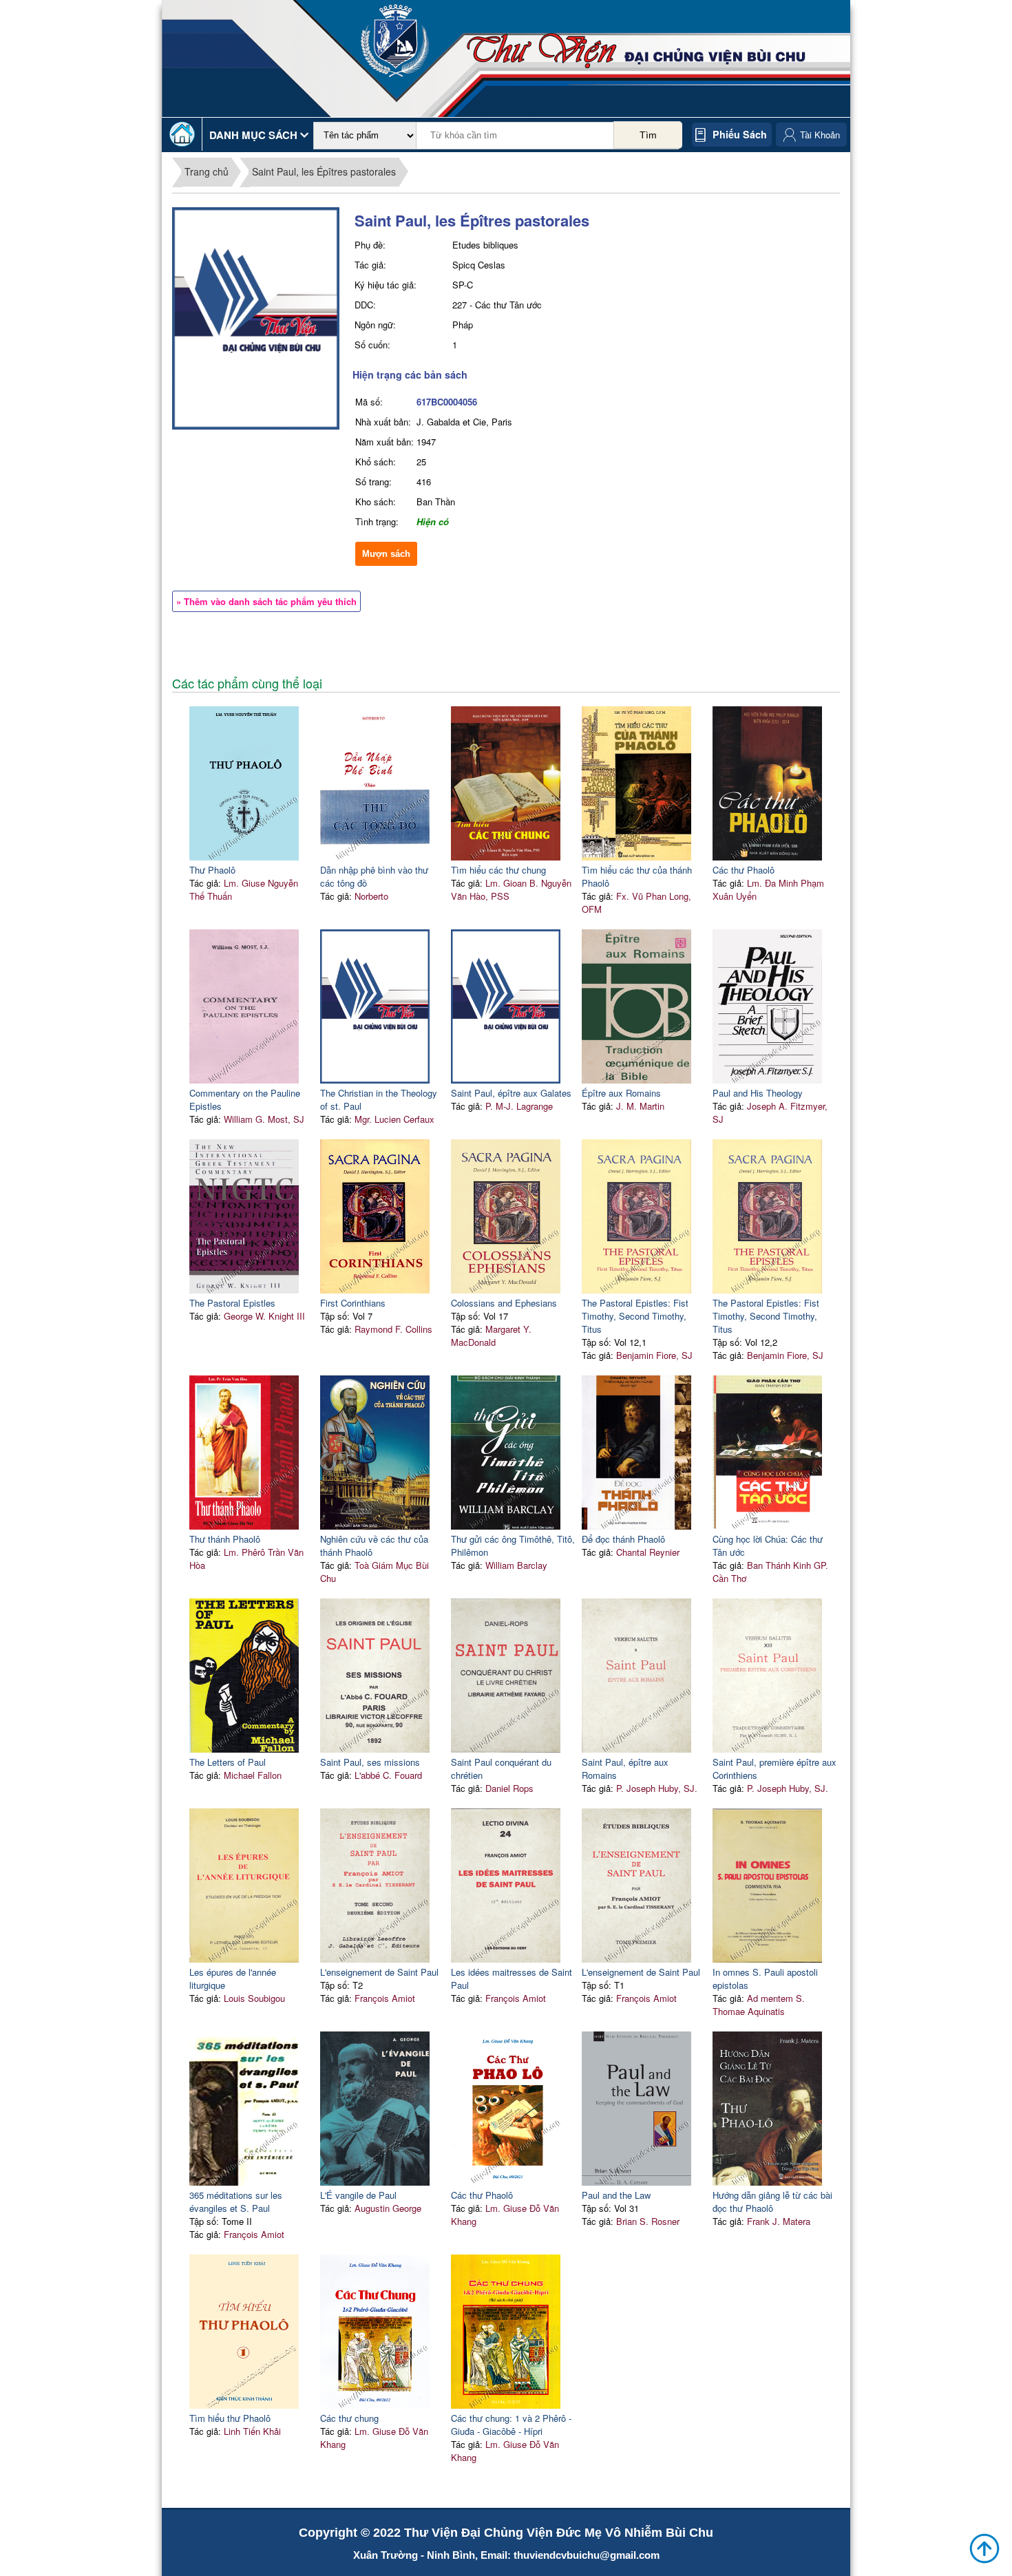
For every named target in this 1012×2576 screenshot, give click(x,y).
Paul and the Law (616, 2195)
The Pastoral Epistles (232, 1303)
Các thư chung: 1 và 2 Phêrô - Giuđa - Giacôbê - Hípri (511, 2425)
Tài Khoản (820, 135)
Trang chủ (207, 171)
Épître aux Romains (621, 1093)
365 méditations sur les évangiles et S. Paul (236, 2202)
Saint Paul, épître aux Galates (511, 1093)
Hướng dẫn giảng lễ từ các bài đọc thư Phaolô (772, 2202)
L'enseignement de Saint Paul (379, 1972)
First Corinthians (353, 1303)
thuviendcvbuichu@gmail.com (587, 2555)
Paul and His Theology (758, 1093)
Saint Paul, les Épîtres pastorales (324, 171)
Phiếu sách (740, 134)
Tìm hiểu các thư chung (498, 870)
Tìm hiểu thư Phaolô (230, 2418)
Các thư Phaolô (744, 870)
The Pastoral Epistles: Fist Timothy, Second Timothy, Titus (635, 1316)
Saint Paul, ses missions (370, 1762)
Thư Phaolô (212, 870)
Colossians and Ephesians (504, 1303)
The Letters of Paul (228, 1762)
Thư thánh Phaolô (225, 1539)
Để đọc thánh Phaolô (623, 1539)
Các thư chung (349, 2418)
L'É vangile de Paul (358, 2195)
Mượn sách (386, 554)
